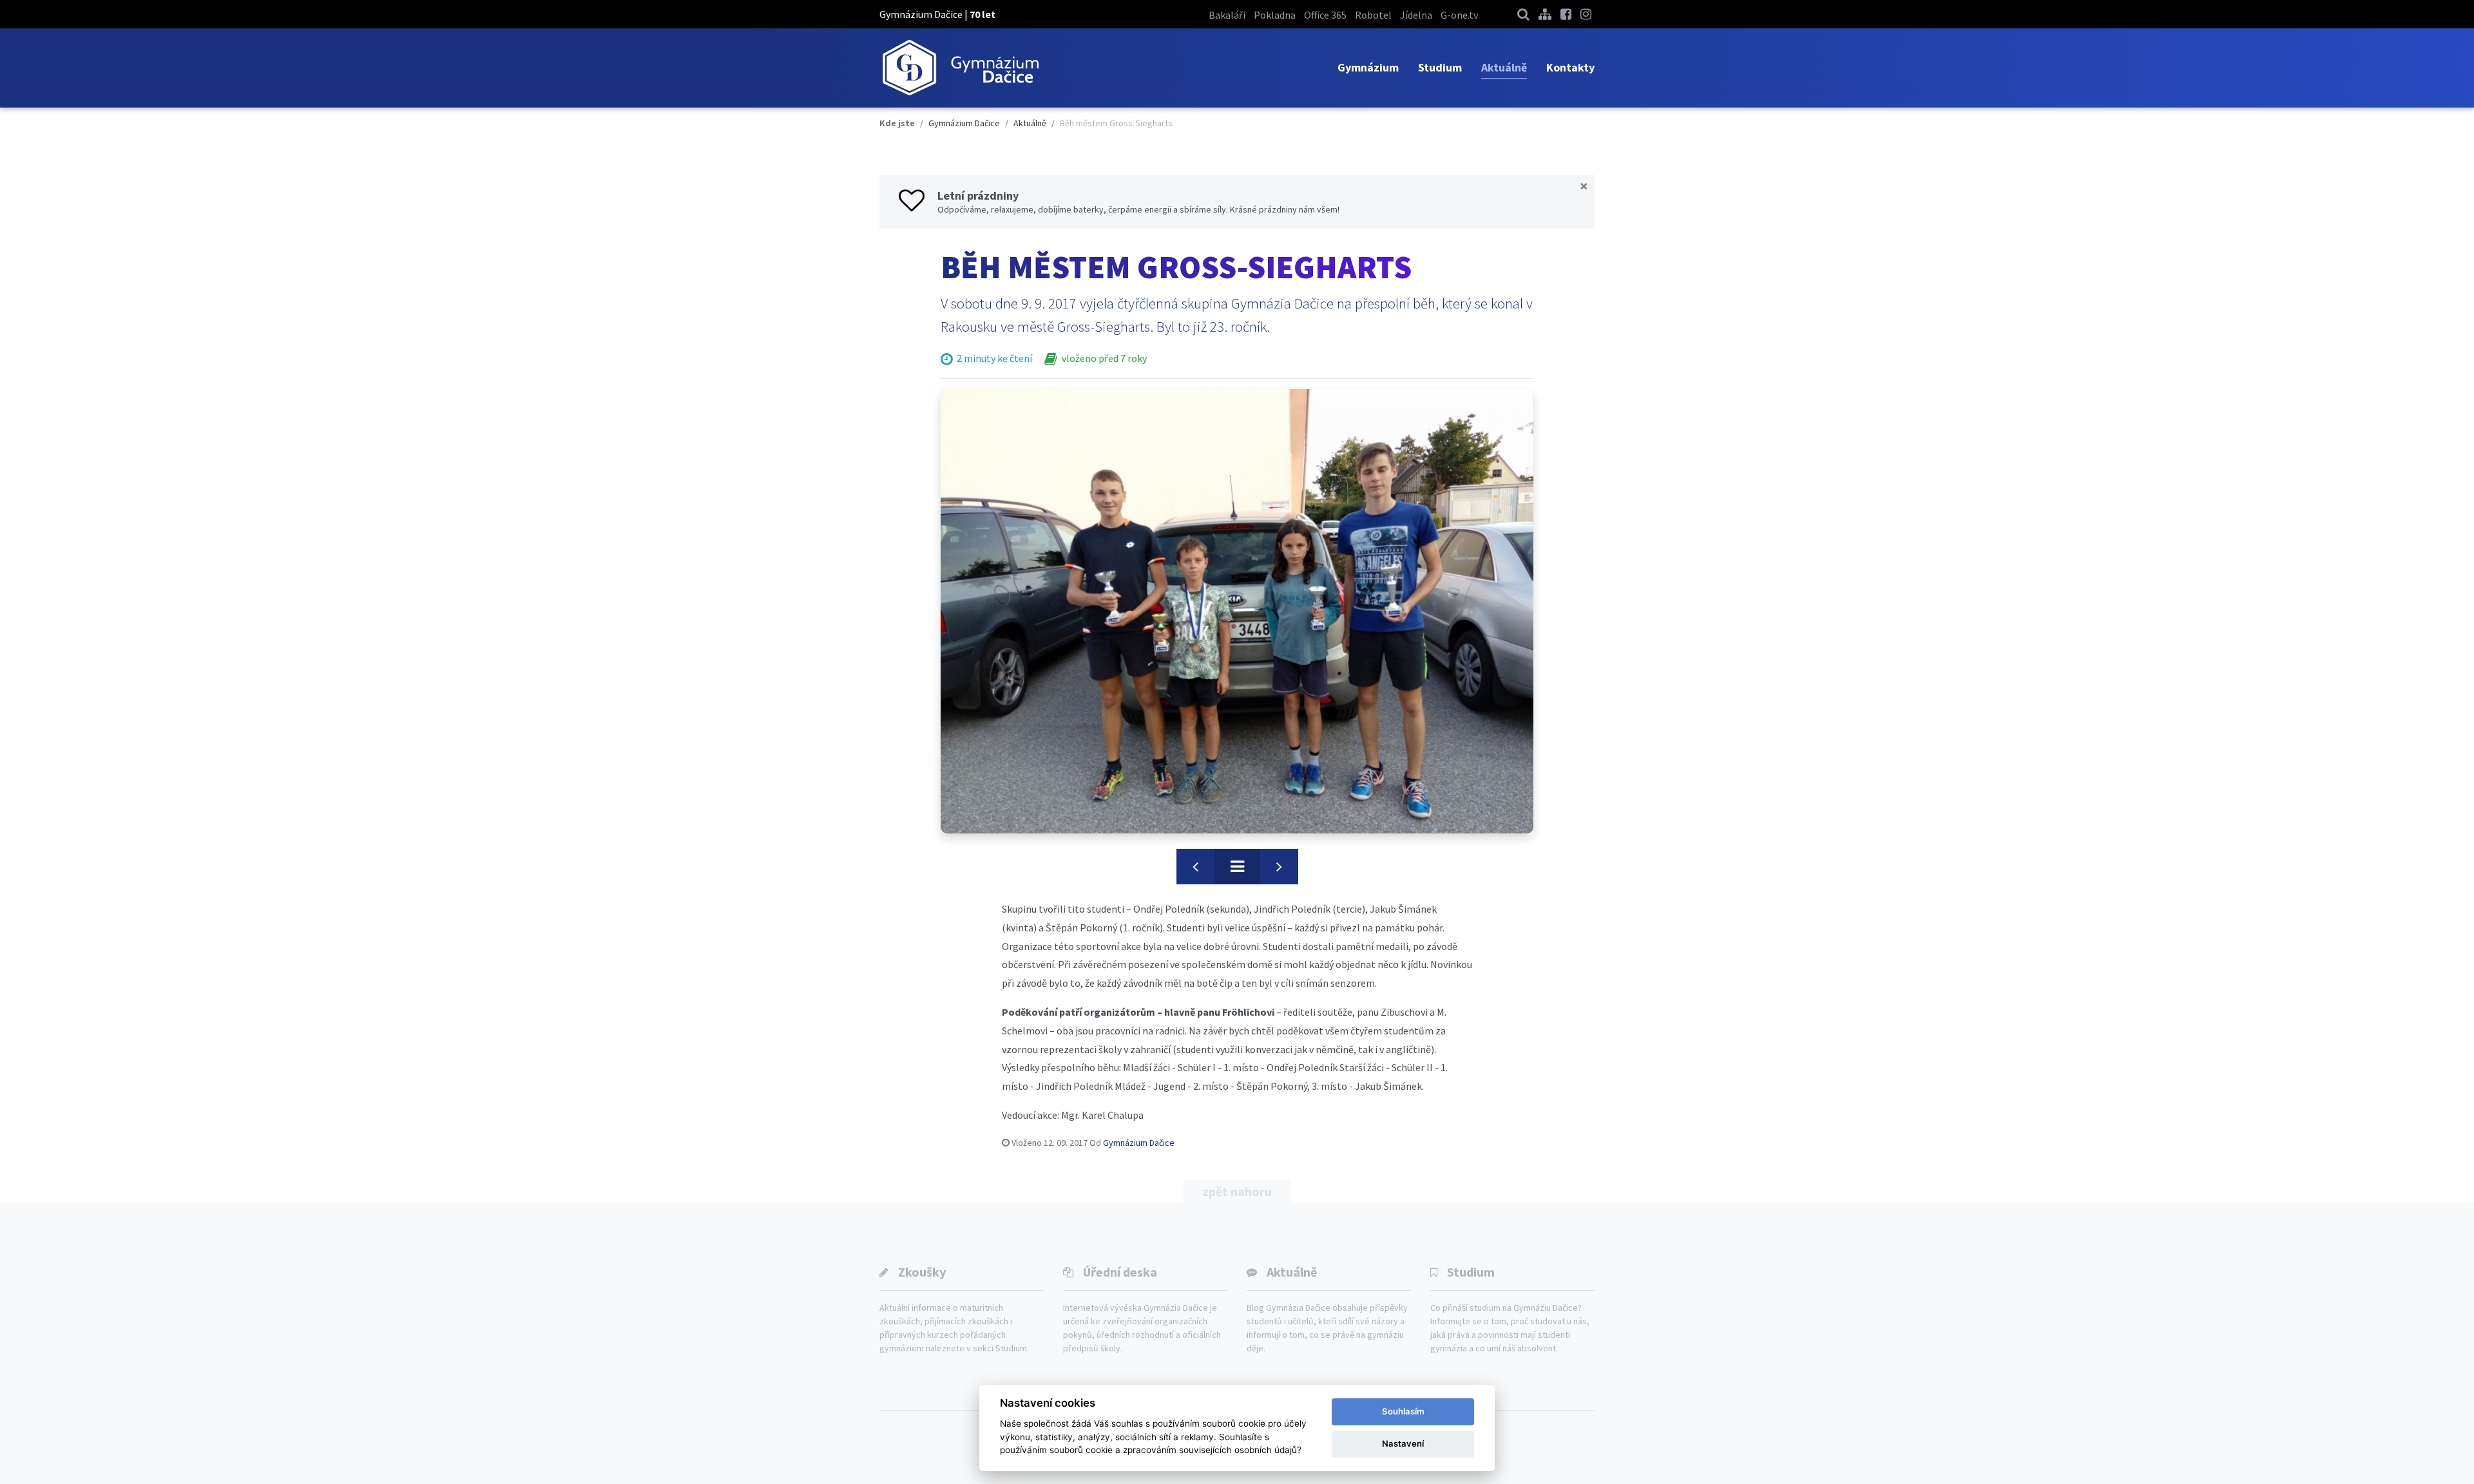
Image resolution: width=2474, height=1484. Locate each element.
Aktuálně (1504, 67)
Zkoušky (922, 1272)
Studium (1440, 67)
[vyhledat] (1523, 14)
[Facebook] (1566, 14)
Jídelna (1416, 15)
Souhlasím (1403, 1411)
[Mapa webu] (1545, 14)
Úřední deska (1120, 1272)
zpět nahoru (1237, 1191)
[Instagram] (1586, 14)
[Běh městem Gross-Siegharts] (1237, 611)
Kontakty (1570, 67)
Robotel (1373, 15)
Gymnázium (1368, 67)
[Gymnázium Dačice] (960, 68)
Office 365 (1325, 15)
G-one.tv (1459, 15)
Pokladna (1275, 15)
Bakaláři (1227, 15)
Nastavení (1403, 1443)
